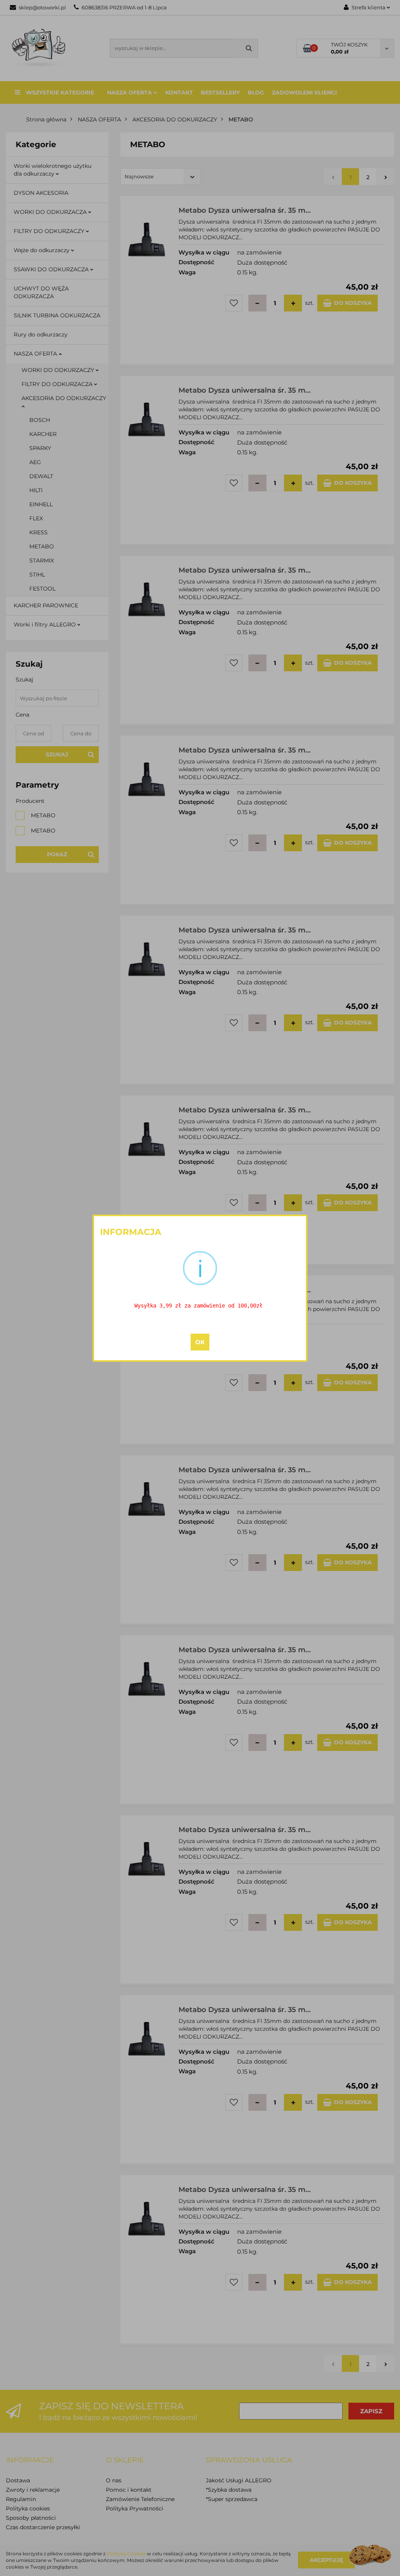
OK (200, 1342)
